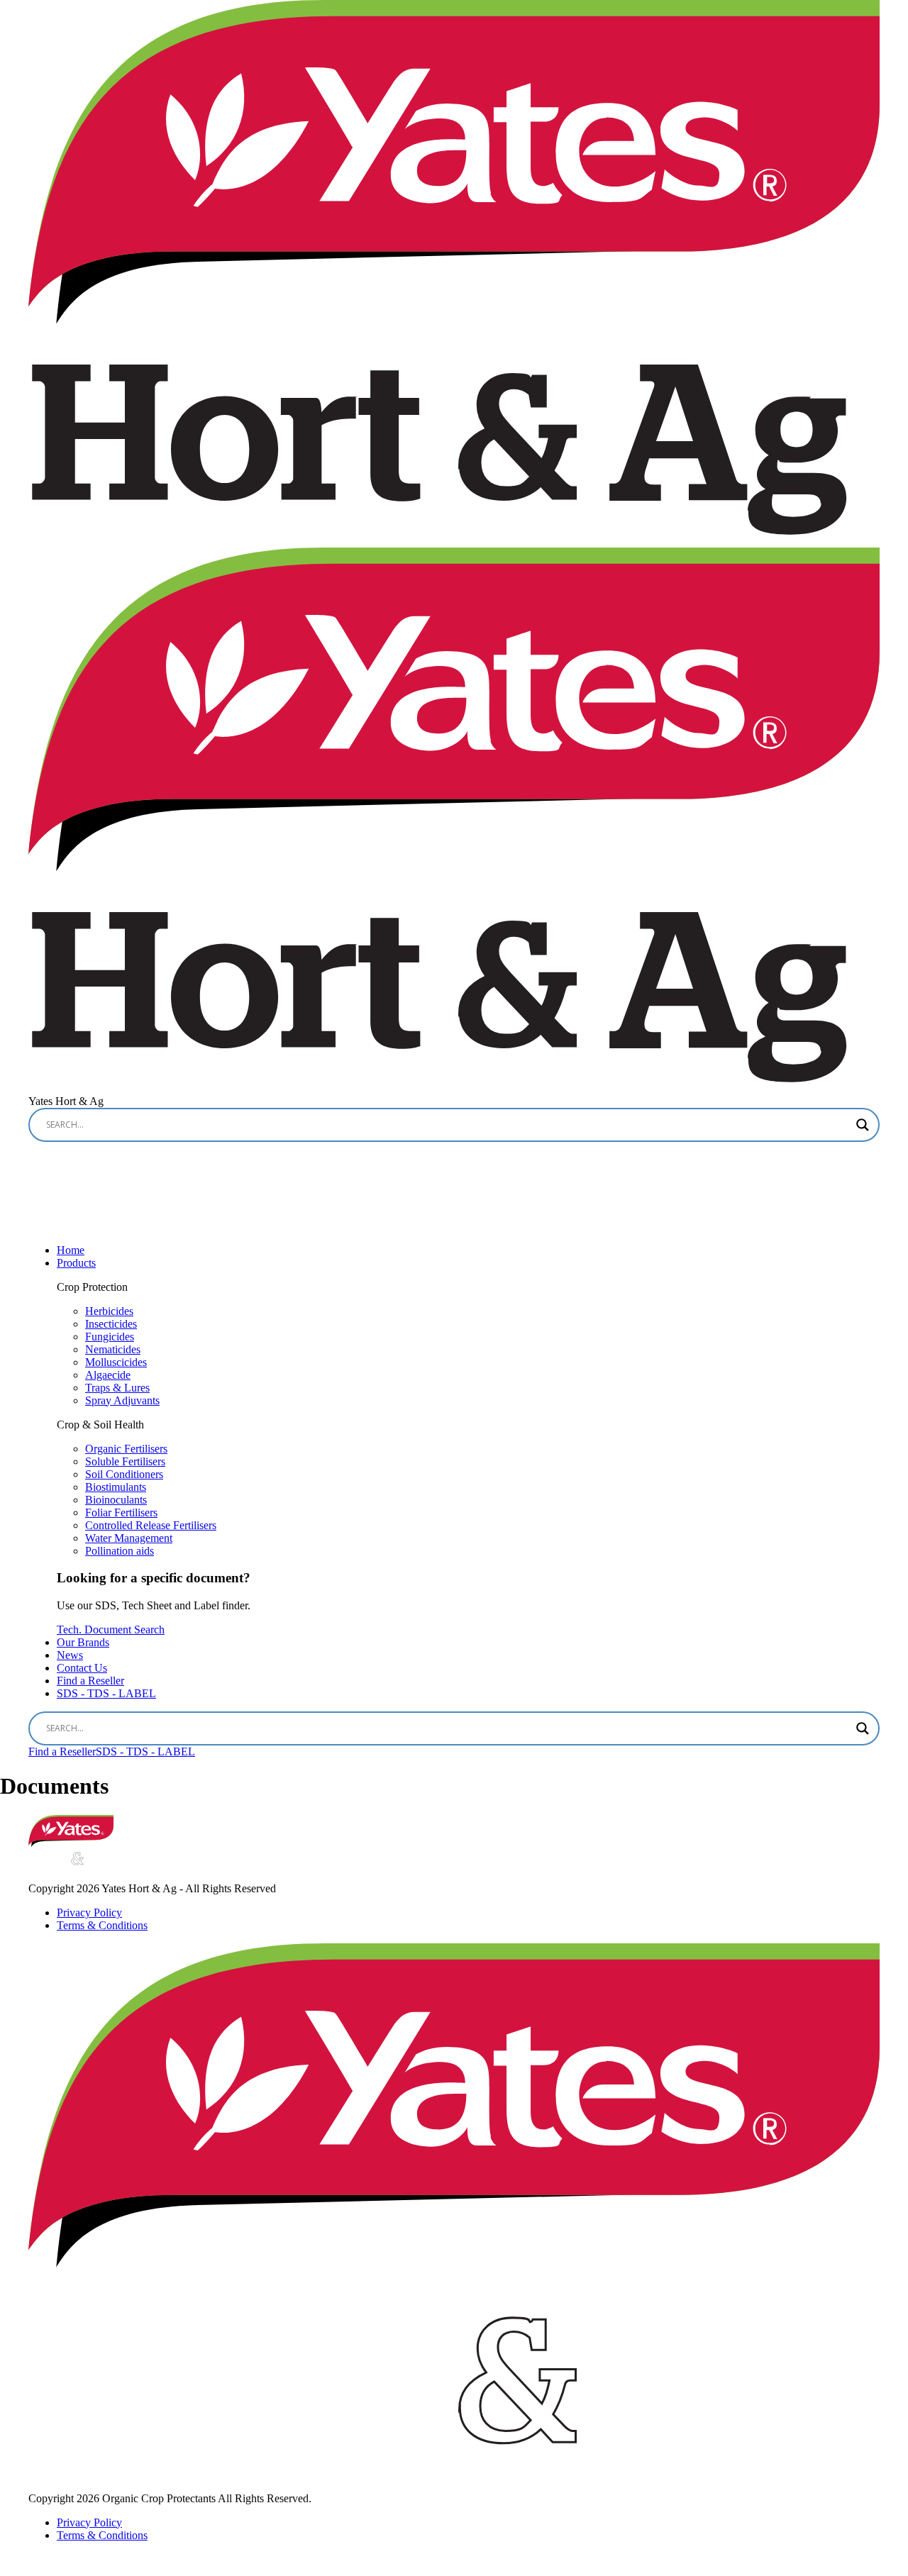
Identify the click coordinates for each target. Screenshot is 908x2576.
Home (71, 1250)
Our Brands (83, 1642)
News (70, 1655)
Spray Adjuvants (122, 1400)
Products (76, 1263)
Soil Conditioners (124, 1474)
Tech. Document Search (111, 1630)
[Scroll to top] (14, 2563)
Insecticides (111, 1324)
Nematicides (113, 1349)
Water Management (129, 1538)
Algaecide (108, 1375)
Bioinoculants (116, 1500)
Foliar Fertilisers (121, 1512)
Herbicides (109, 1311)
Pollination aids (120, 1551)
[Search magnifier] (863, 1125)
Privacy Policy (89, 1912)
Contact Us (82, 1668)
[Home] (71, 1843)
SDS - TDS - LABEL (106, 1693)
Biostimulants (116, 1487)
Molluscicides (116, 1362)
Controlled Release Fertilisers (151, 1525)
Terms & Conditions (102, 1925)
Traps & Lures (117, 1388)
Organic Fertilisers (126, 1449)
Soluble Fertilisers (125, 1461)
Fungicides (110, 1337)
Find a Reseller (90, 1681)
